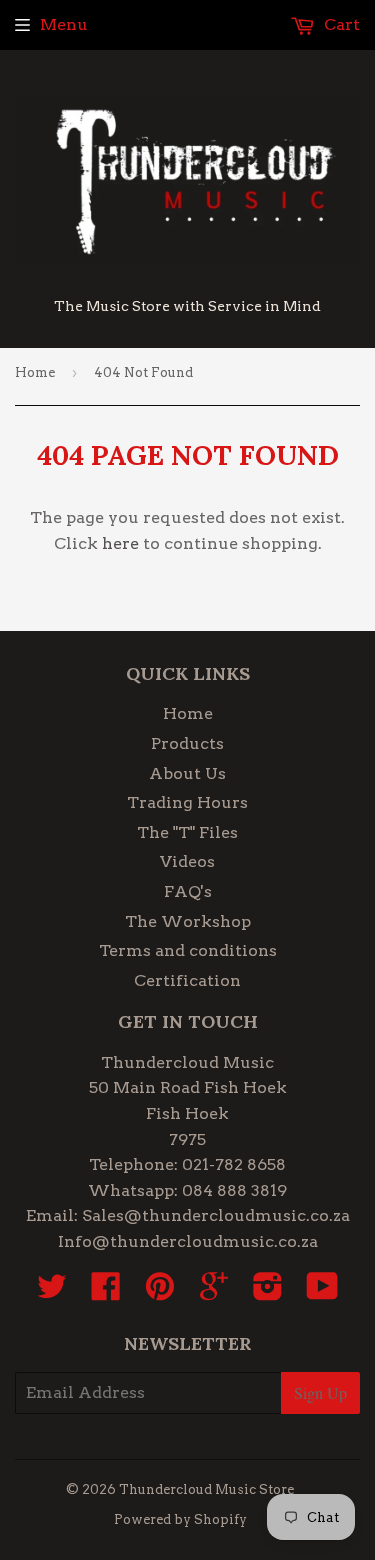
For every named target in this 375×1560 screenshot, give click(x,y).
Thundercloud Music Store (206, 1489)
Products (187, 743)
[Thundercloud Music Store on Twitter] (52, 1292)
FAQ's (188, 891)
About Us (187, 773)
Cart (340, 24)
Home (35, 372)
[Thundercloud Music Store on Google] (214, 1292)
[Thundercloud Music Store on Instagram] (268, 1292)
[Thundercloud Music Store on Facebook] (106, 1292)
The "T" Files (187, 832)
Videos (187, 861)
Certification (187, 980)
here (120, 543)
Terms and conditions (188, 950)
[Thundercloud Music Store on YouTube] (322, 1292)
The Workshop (188, 921)
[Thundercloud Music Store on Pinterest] (160, 1292)
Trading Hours (187, 802)
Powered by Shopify (180, 1519)
